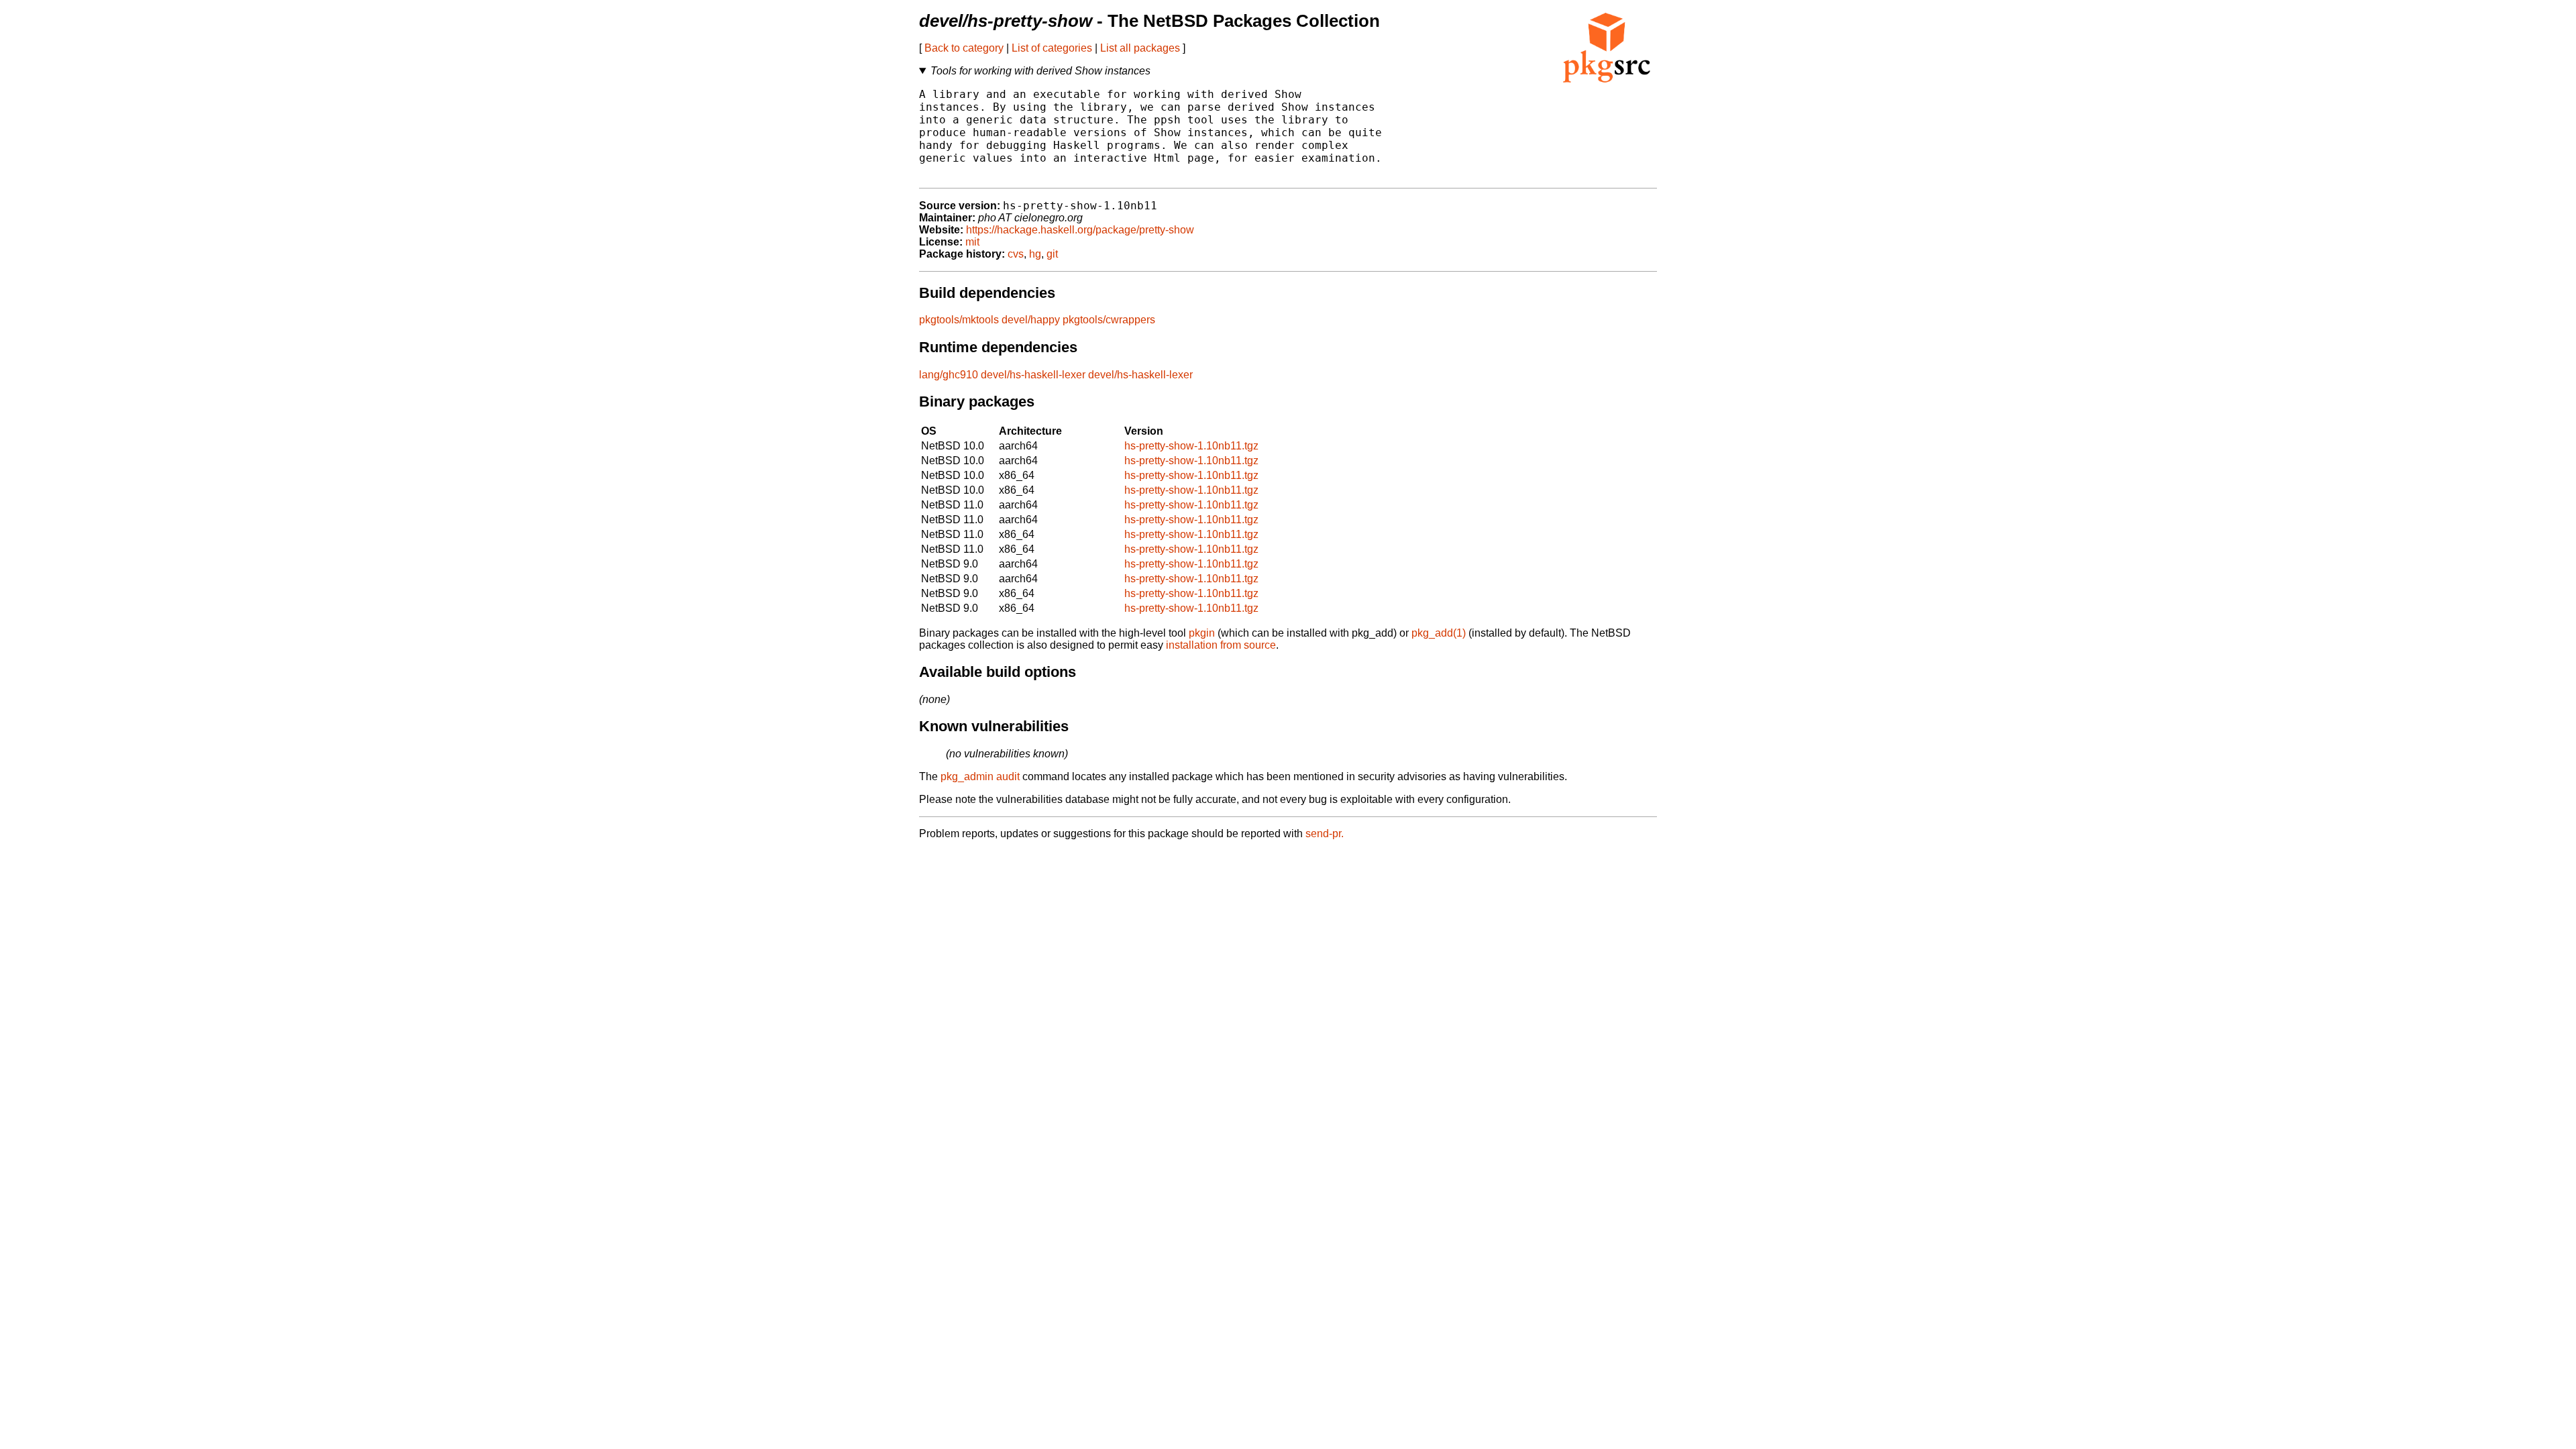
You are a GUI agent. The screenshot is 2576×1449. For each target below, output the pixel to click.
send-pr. (1325, 834)
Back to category (964, 48)
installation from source (1221, 645)
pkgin (1202, 633)
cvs (1016, 254)
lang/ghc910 (949, 375)
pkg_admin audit (980, 776)
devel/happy (1031, 320)
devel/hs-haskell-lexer (1033, 375)
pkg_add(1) (1439, 633)
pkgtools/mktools (959, 320)
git (1052, 254)
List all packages (1140, 48)
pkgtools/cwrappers (1109, 320)
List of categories (1052, 48)
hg (1035, 254)
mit (972, 242)
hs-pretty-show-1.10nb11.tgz (1191, 446)
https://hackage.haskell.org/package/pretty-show (1080, 230)
